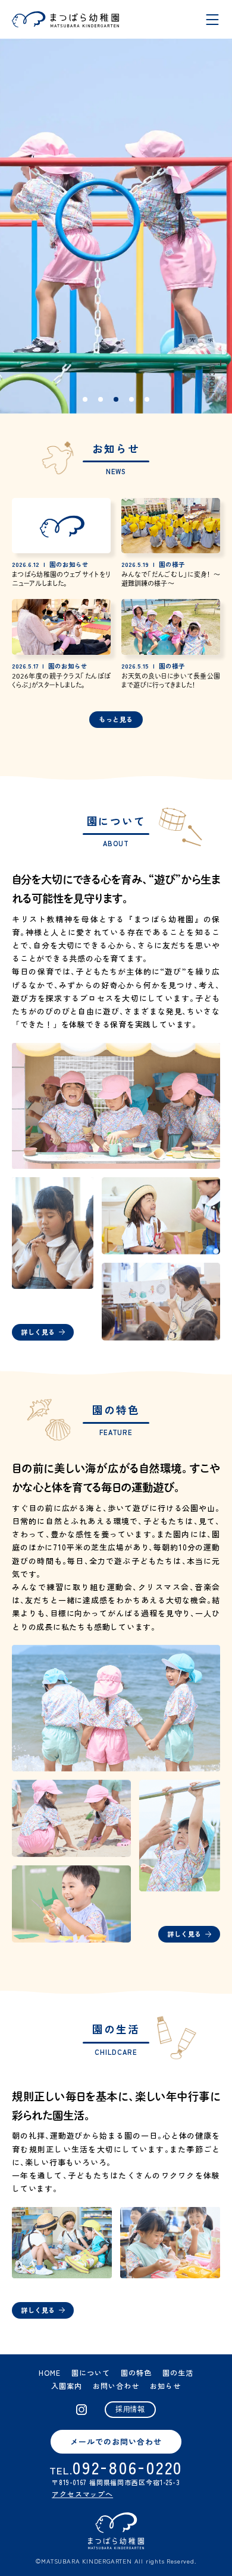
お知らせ (165, 2386)
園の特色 (136, 2372)
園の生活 (178, 2372)
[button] (85, 399)
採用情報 (131, 2409)
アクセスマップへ (82, 2494)
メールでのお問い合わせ (116, 2441)
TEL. (116, 2470)
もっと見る (116, 719)
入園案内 (67, 2386)
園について (91, 2372)
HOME (50, 2372)
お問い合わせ (116, 2386)
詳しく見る (38, 1332)
